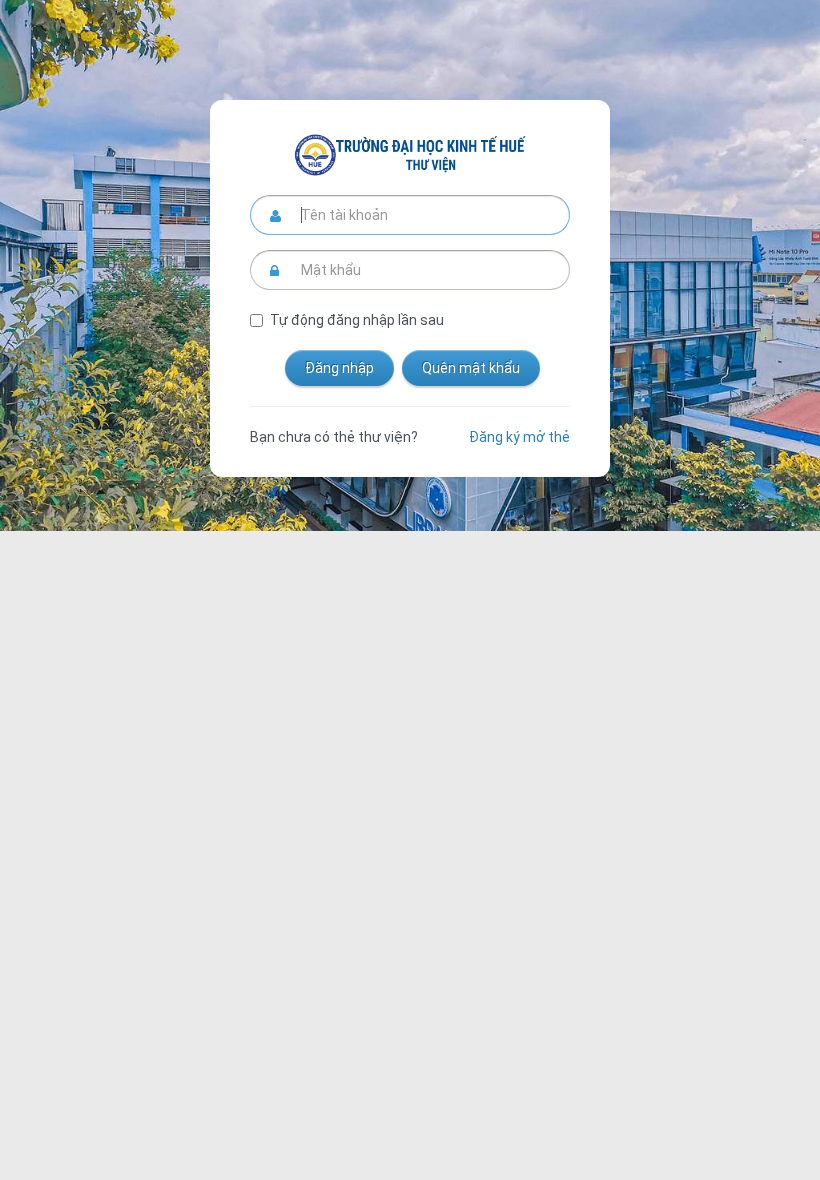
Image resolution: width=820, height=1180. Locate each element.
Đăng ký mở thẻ (519, 437)
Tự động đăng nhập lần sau (357, 320)
